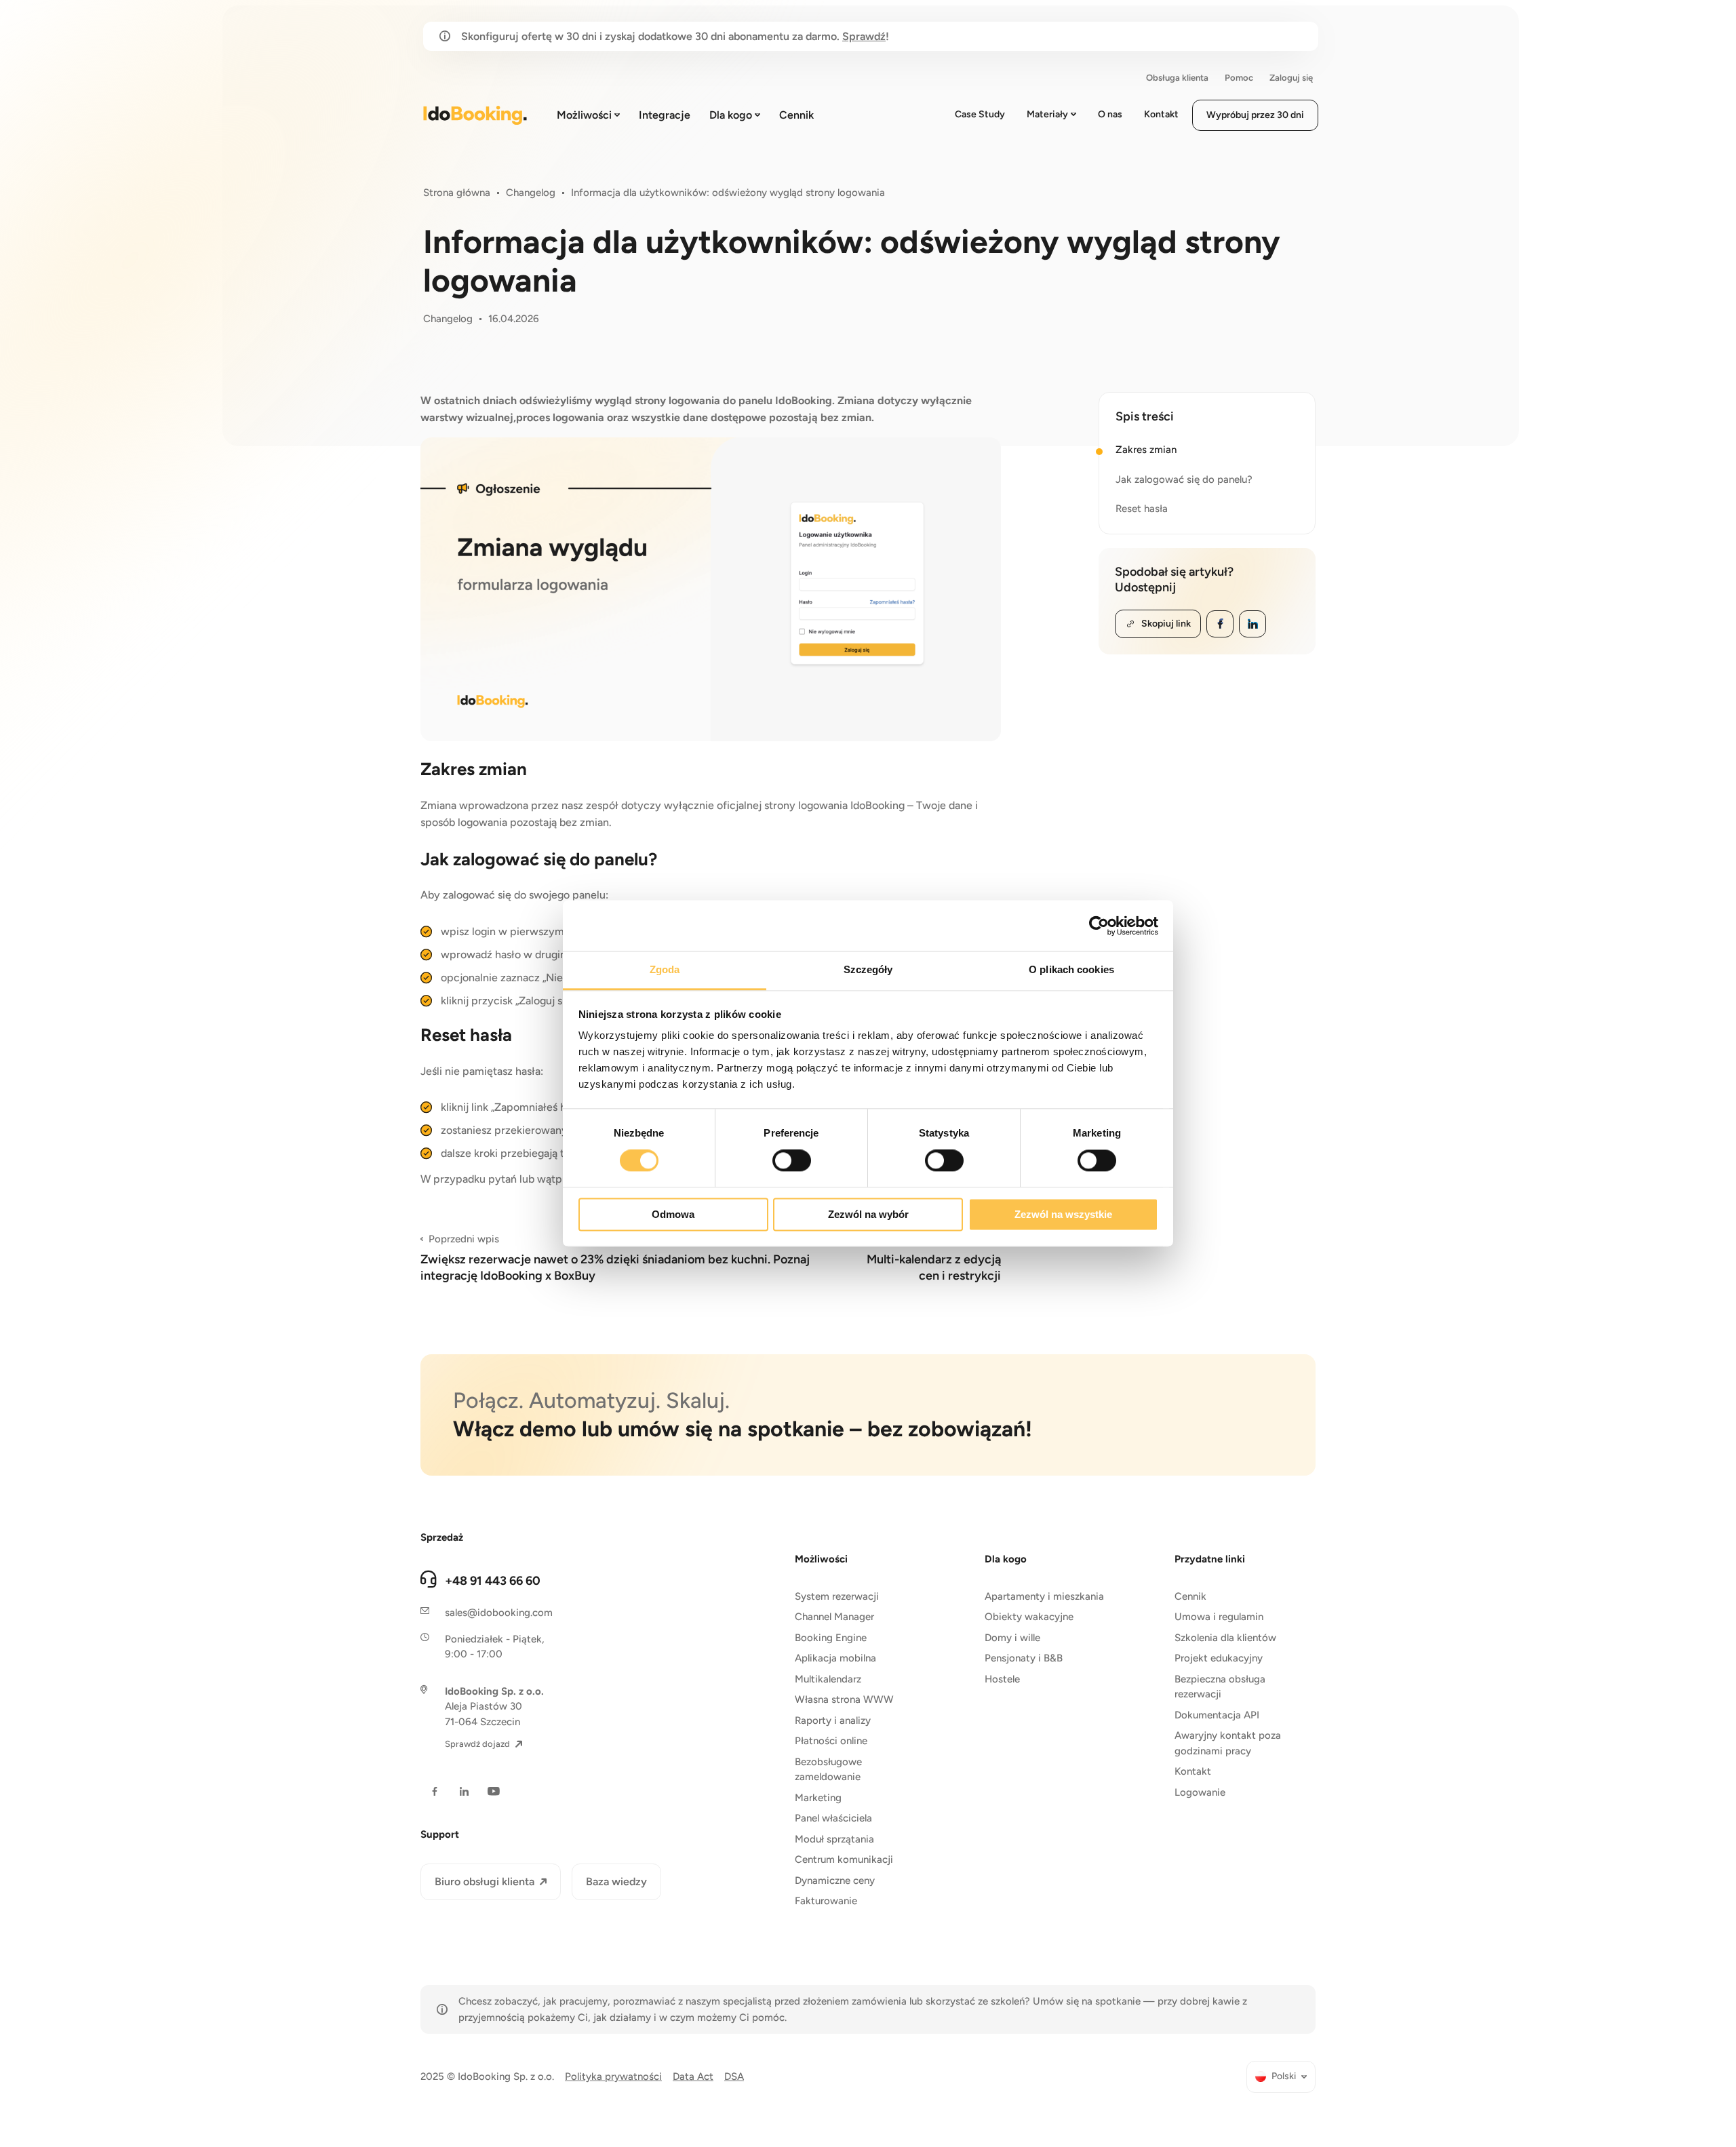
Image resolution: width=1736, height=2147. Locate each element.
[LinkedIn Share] (1252, 624)
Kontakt (1193, 1771)
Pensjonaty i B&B (1024, 1658)
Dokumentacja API (1217, 1715)
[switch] (792, 1161)
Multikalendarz (828, 1679)
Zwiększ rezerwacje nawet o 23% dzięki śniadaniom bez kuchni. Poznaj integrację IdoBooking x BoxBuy (615, 1258)
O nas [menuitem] (1110, 114)
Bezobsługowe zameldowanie (828, 1770)
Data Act (693, 2076)
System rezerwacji (837, 1596)
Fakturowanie (826, 1901)
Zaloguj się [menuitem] (1291, 78)
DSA (734, 2076)
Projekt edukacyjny (1219, 1658)
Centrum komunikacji (844, 1859)
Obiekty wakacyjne (1029, 1617)
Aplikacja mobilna (835, 1658)
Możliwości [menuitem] (584, 115)
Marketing (818, 1798)
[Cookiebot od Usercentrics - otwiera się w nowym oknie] (1099, 926)
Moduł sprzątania (834, 1839)
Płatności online (831, 1741)
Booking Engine (831, 1638)
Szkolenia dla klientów (1225, 1638)
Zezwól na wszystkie (1063, 1214)
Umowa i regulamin (1219, 1617)
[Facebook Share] (1220, 624)
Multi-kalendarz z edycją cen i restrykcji (934, 1258)
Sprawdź (864, 36)
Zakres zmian (1146, 450)
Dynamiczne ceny (835, 1880)
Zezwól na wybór (868, 1214)
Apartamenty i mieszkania (1044, 1596)
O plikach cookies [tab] (1071, 969)
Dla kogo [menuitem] (731, 115)
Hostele (1002, 1679)
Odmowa (673, 1214)
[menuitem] (1281, 2077)
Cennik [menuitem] (796, 115)
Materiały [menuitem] (1047, 114)
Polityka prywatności (613, 2076)
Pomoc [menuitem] (1239, 78)
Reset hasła (1142, 509)
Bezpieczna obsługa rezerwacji (1220, 1687)
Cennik (1190, 1596)
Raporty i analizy (833, 1720)
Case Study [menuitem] (980, 114)
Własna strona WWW (844, 1699)
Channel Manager (834, 1617)
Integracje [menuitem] (665, 115)
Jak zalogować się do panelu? (1184, 479)
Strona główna (457, 193)
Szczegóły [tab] (868, 969)
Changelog (531, 193)
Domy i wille (1012, 1638)
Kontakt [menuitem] (1161, 114)
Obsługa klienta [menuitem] (1177, 78)
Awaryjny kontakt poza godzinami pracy (1228, 1743)
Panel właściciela (833, 1818)
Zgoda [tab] (665, 969)
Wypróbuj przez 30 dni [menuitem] (1255, 115)
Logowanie (1200, 1792)
